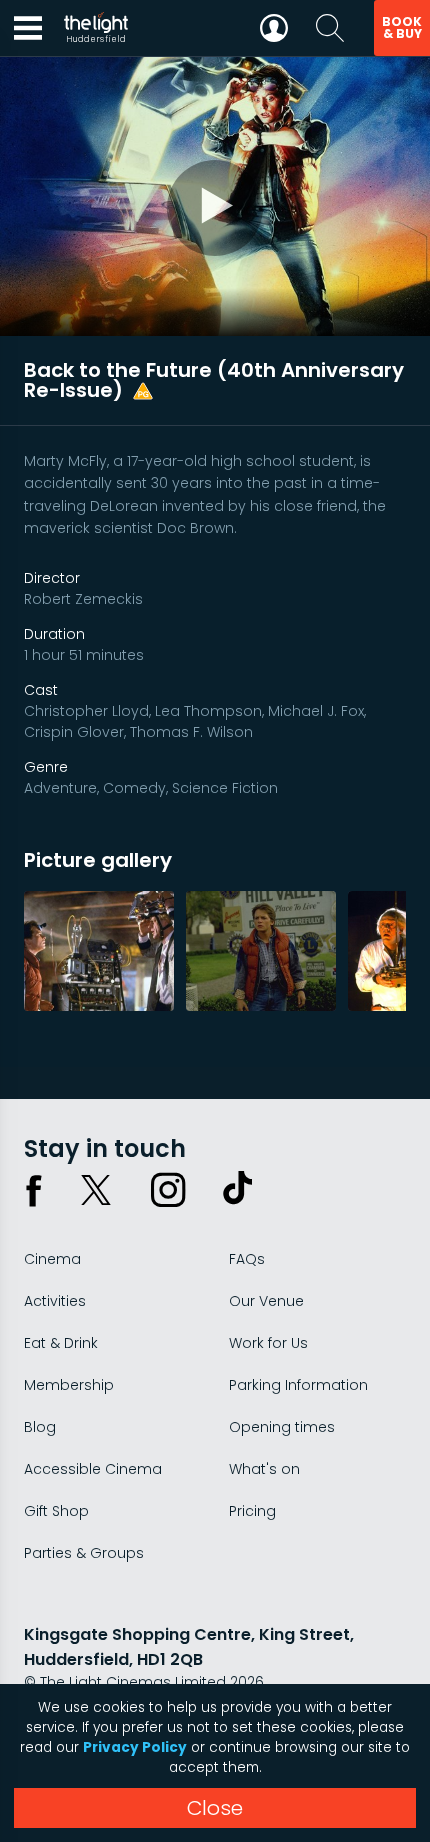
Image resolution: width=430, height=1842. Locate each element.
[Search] (330, 28)
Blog (40, 1427)
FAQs (247, 1259)
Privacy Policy (135, 1747)
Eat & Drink (61, 1343)
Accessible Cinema (93, 1469)
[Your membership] (274, 28)
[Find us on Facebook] (34, 1190)
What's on (264, 1469)
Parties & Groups (84, 1553)
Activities (55, 1301)
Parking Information (298, 1385)
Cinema (52, 1259)
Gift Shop (56, 1511)
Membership (69, 1385)
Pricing (252, 1511)
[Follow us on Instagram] (168, 1190)
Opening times (282, 1427)
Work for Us (268, 1343)
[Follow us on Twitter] (96, 1190)
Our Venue (266, 1301)
